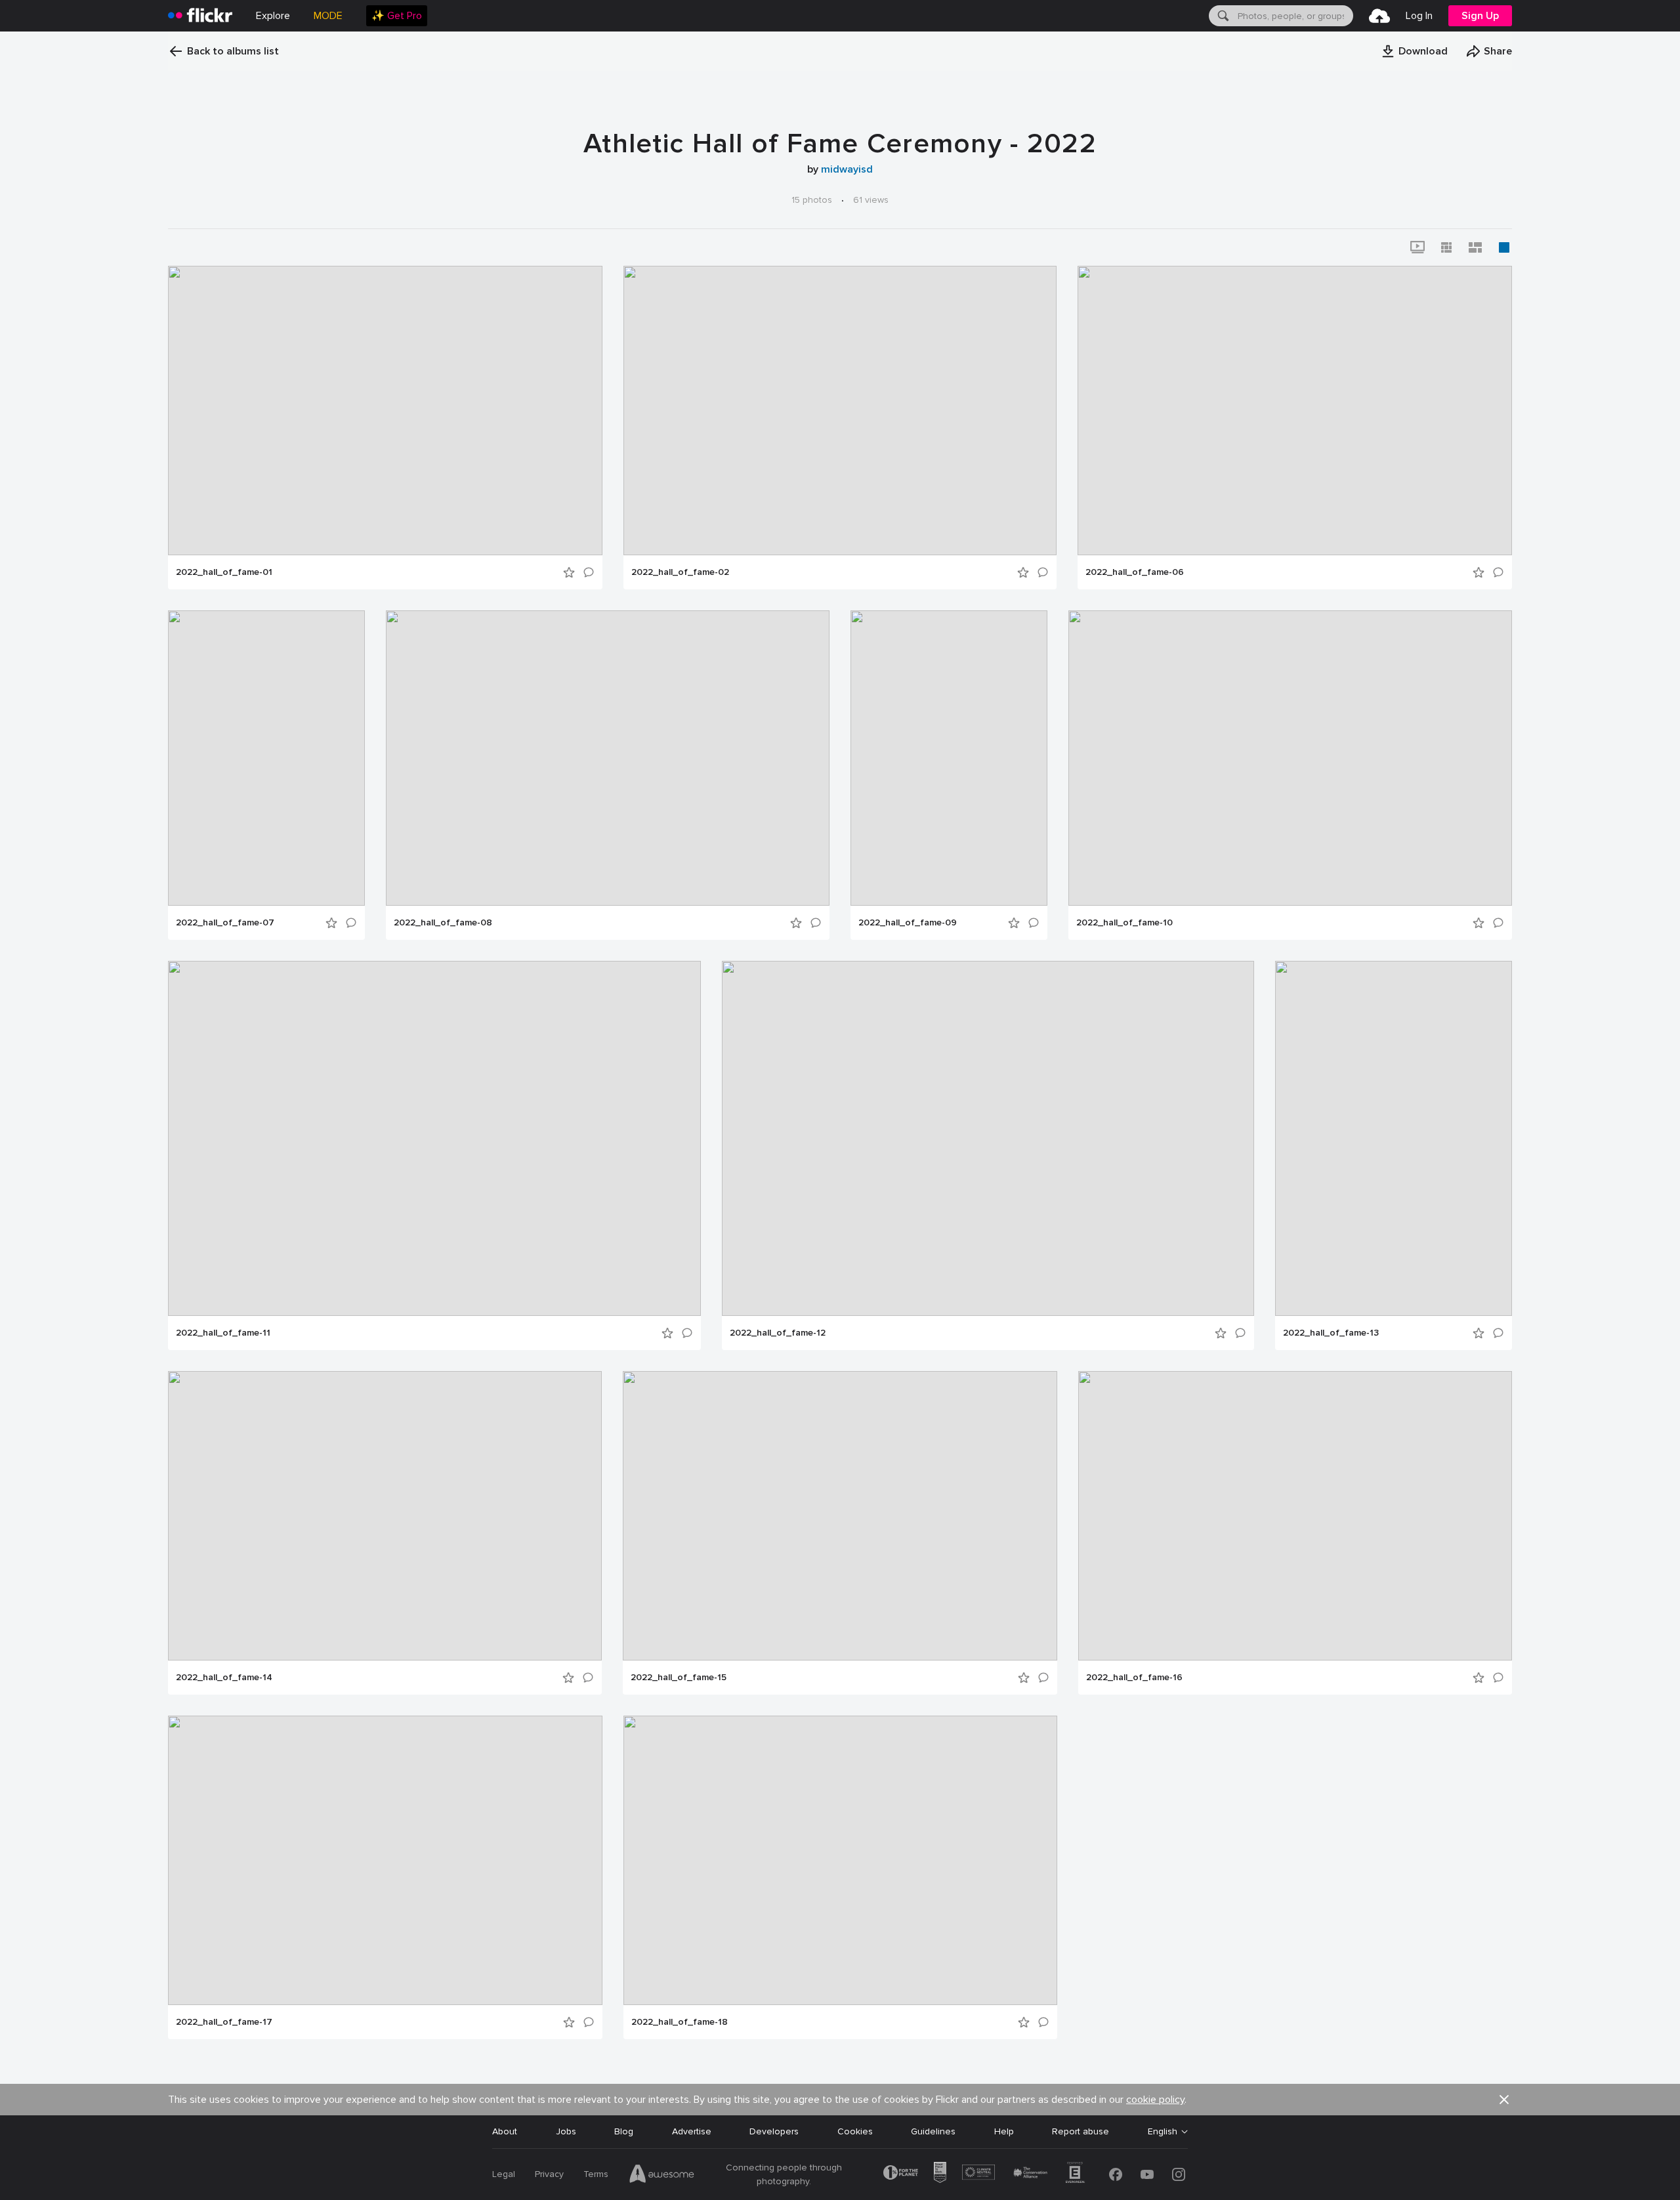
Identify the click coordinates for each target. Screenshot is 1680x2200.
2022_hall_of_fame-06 (1135, 572)
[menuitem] (397, 16)
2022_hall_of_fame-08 (443, 923)
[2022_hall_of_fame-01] (385, 411)
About (505, 2131)
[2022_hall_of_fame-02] (840, 411)
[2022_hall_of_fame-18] (840, 1860)
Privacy (549, 2174)
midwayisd (847, 169)
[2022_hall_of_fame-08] (608, 758)
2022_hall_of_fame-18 (680, 2022)
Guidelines (933, 2131)
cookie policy (1155, 2100)
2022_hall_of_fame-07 (225, 923)
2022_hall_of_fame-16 (1134, 1678)
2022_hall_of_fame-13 (1331, 1333)
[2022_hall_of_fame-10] (1290, 758)
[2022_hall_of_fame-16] (1295, 1516)
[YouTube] (1147, 2174)
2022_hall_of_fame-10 (1124, 923)
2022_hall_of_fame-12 (778, 1333)
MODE (328, 16)
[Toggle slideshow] (1417, 247)
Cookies (855, 2131)
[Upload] (1379, 16)
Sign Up (1480, 16)
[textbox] (1294, 16)
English (1163, 2132)
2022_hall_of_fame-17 (224, 2022)
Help (1004, 2131)
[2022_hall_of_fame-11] (434, 1138)
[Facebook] (1116, 2174)
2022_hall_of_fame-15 (679, 1678)
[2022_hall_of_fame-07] (266, 758)
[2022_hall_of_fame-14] (385, 1516)
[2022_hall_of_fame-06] (1295, 411)
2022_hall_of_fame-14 (224, 1678)
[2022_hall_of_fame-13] (1394, 1138)
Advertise (692, 2131)
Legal (504, 2174)
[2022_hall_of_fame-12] (988, 1138)
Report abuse (1081, 2131)
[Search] (1222, 16)
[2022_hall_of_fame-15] (840, 1516)
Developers (774, 2131)
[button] (1414, 51)
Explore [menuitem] (273, 16)
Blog (624, 2131)
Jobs (566, 2131)
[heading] (200, 16)
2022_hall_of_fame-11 (223, 1333)
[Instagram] (1179, 2174)
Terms (596, 2174)
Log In (1419, 16)
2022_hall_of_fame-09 (908, 923)
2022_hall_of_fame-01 (224, 572)
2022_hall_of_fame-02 (680, 572)
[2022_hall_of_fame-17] (385, 1860)
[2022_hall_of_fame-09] (949, 758)
